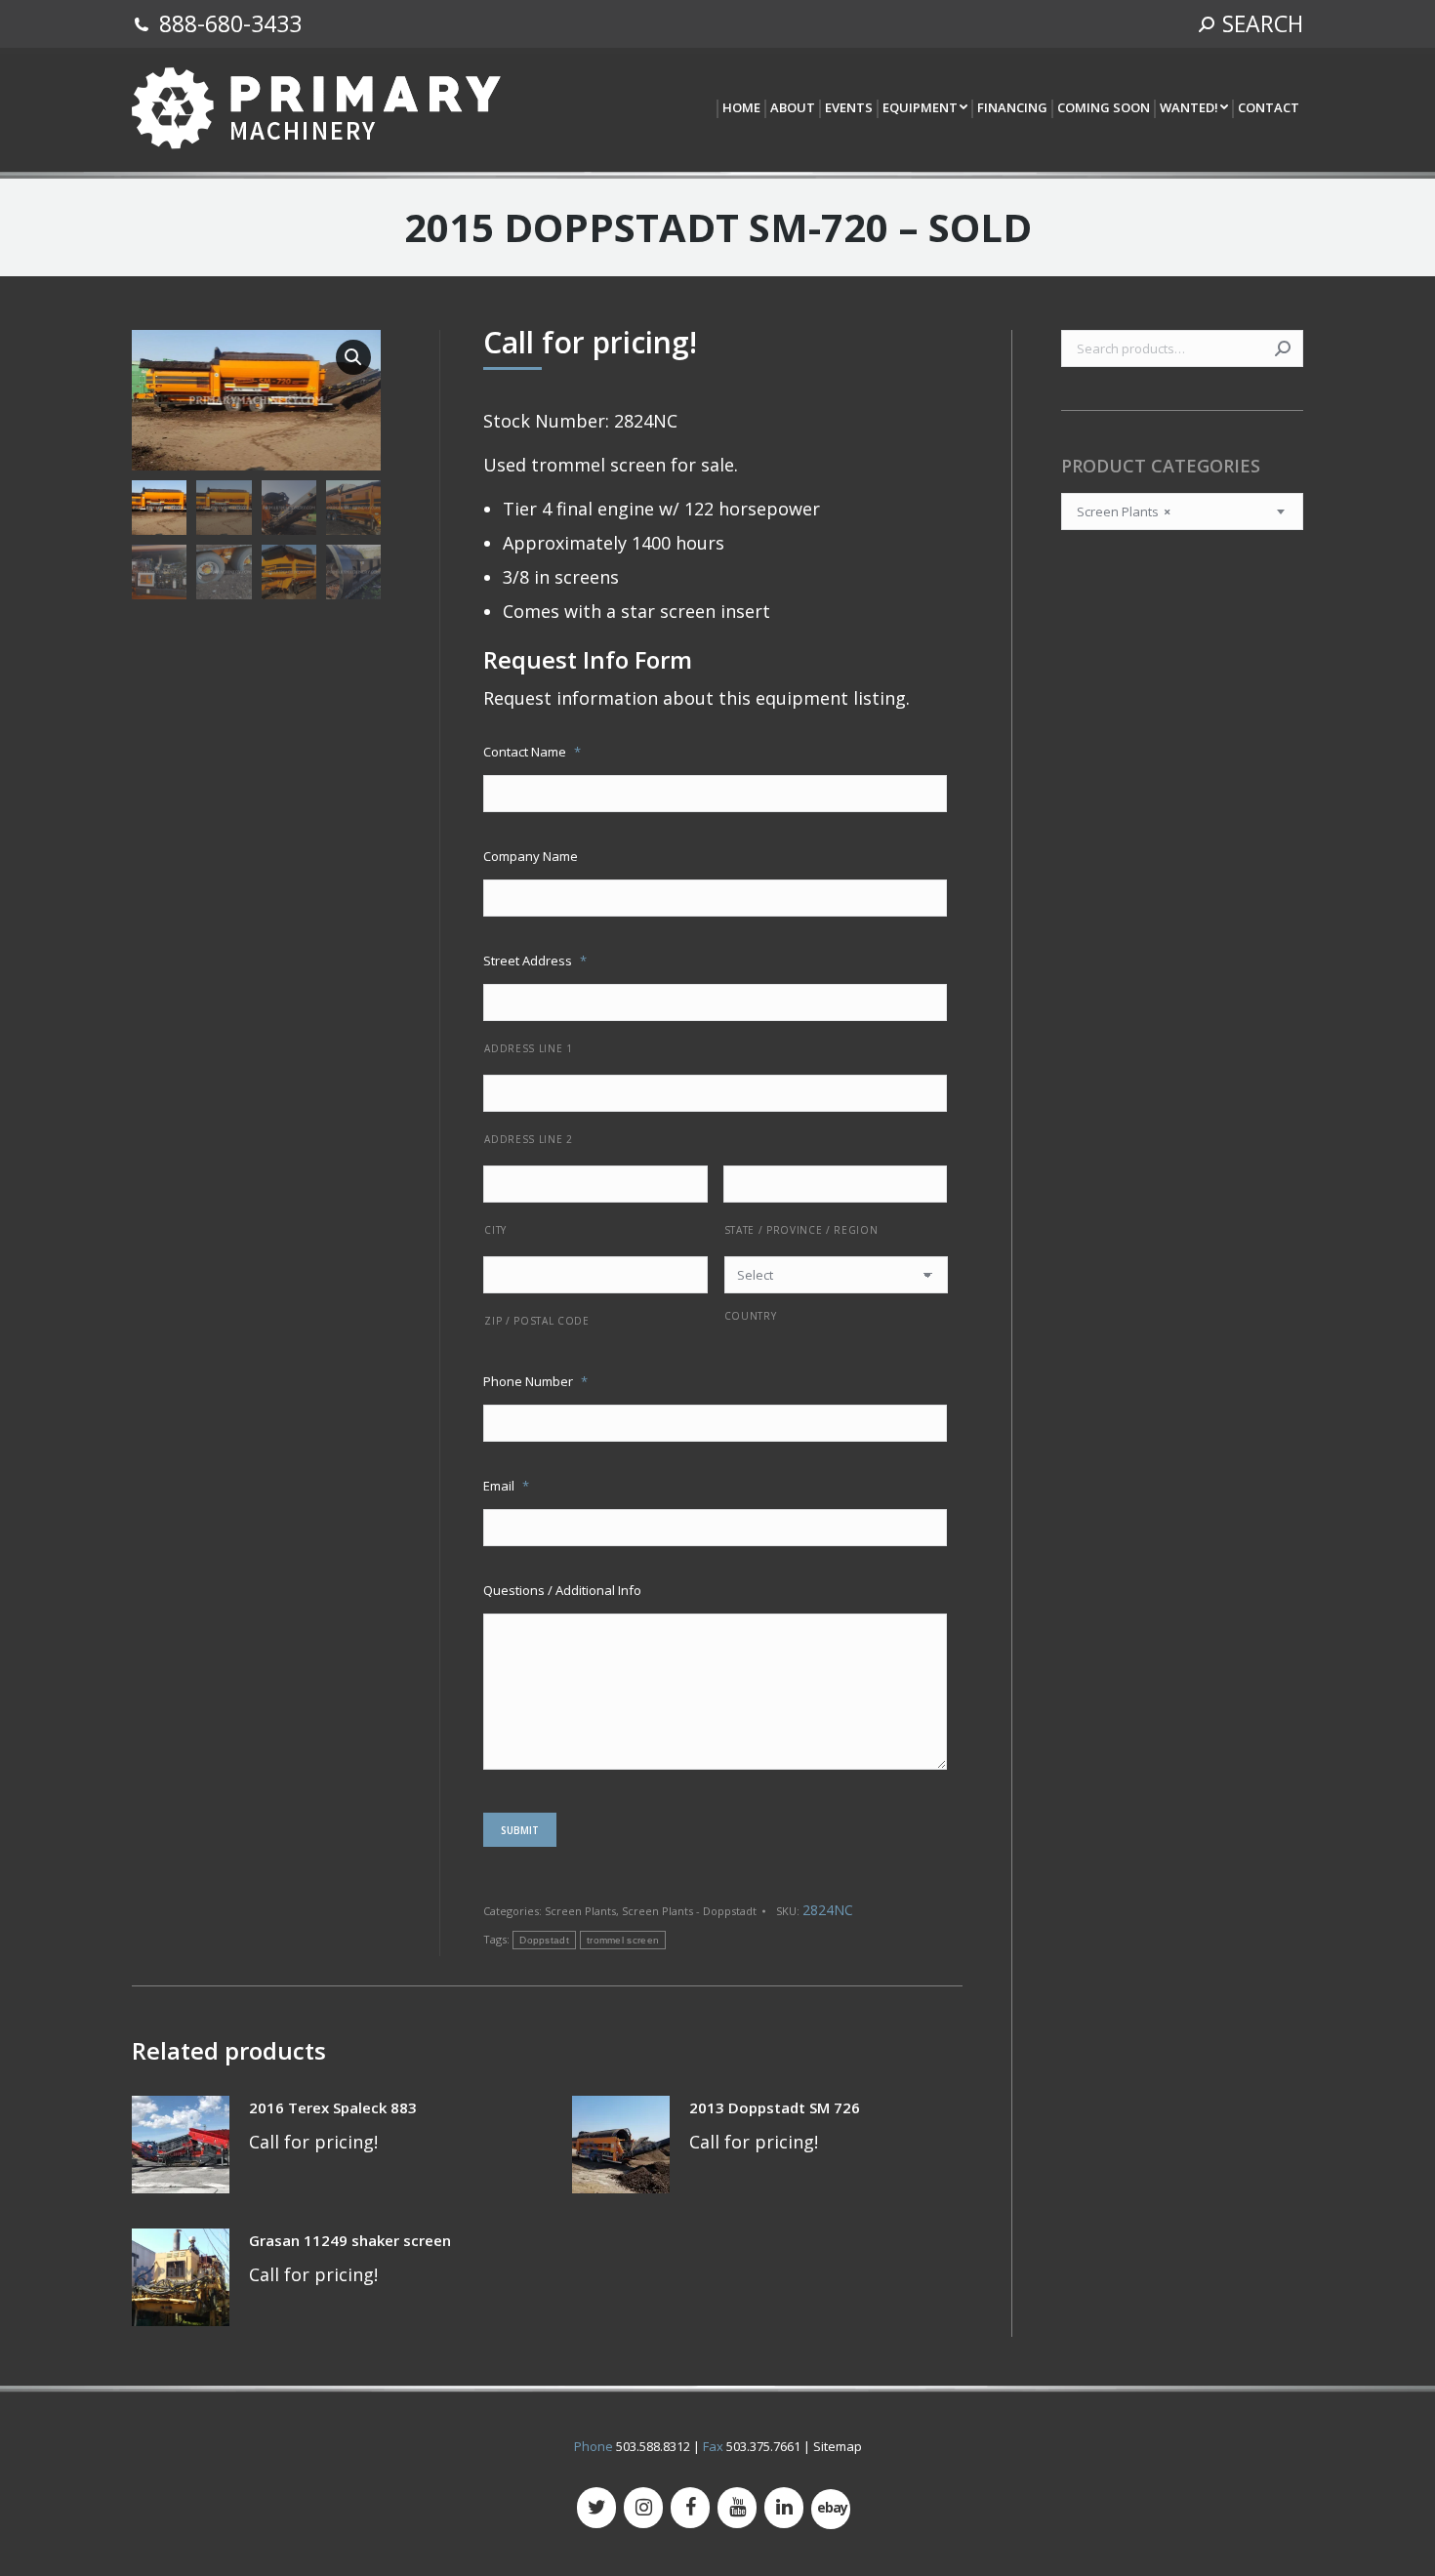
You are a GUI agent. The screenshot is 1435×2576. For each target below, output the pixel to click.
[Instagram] (643, 2508)
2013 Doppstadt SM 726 (775, 2107)
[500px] (831, 2509)
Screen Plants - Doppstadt (689, 1911)
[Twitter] (596, 2508)
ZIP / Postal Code (536, 1321)
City (495, 1230)
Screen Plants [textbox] (1124, 511)
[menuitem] (740, 109)
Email (506, 1486)
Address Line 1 (528, 1048)
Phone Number (535, 1381)
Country (751, 1316)
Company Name (531, 856)
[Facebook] (690, 2508)
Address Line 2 (528, 1139)
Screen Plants (580, 1911)
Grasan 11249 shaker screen (350, 2240)
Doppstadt (544, 1940)
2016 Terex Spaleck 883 (333, 2107)
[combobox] (1182, 511)
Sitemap (838, 2446)
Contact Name (532, 752)
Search (1283, 348)
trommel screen (623, 1940)
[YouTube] (737, 2508)
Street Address (535, 961)
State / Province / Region (801, 1230)
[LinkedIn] (784, 2508)
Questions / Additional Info (562, 1590)
